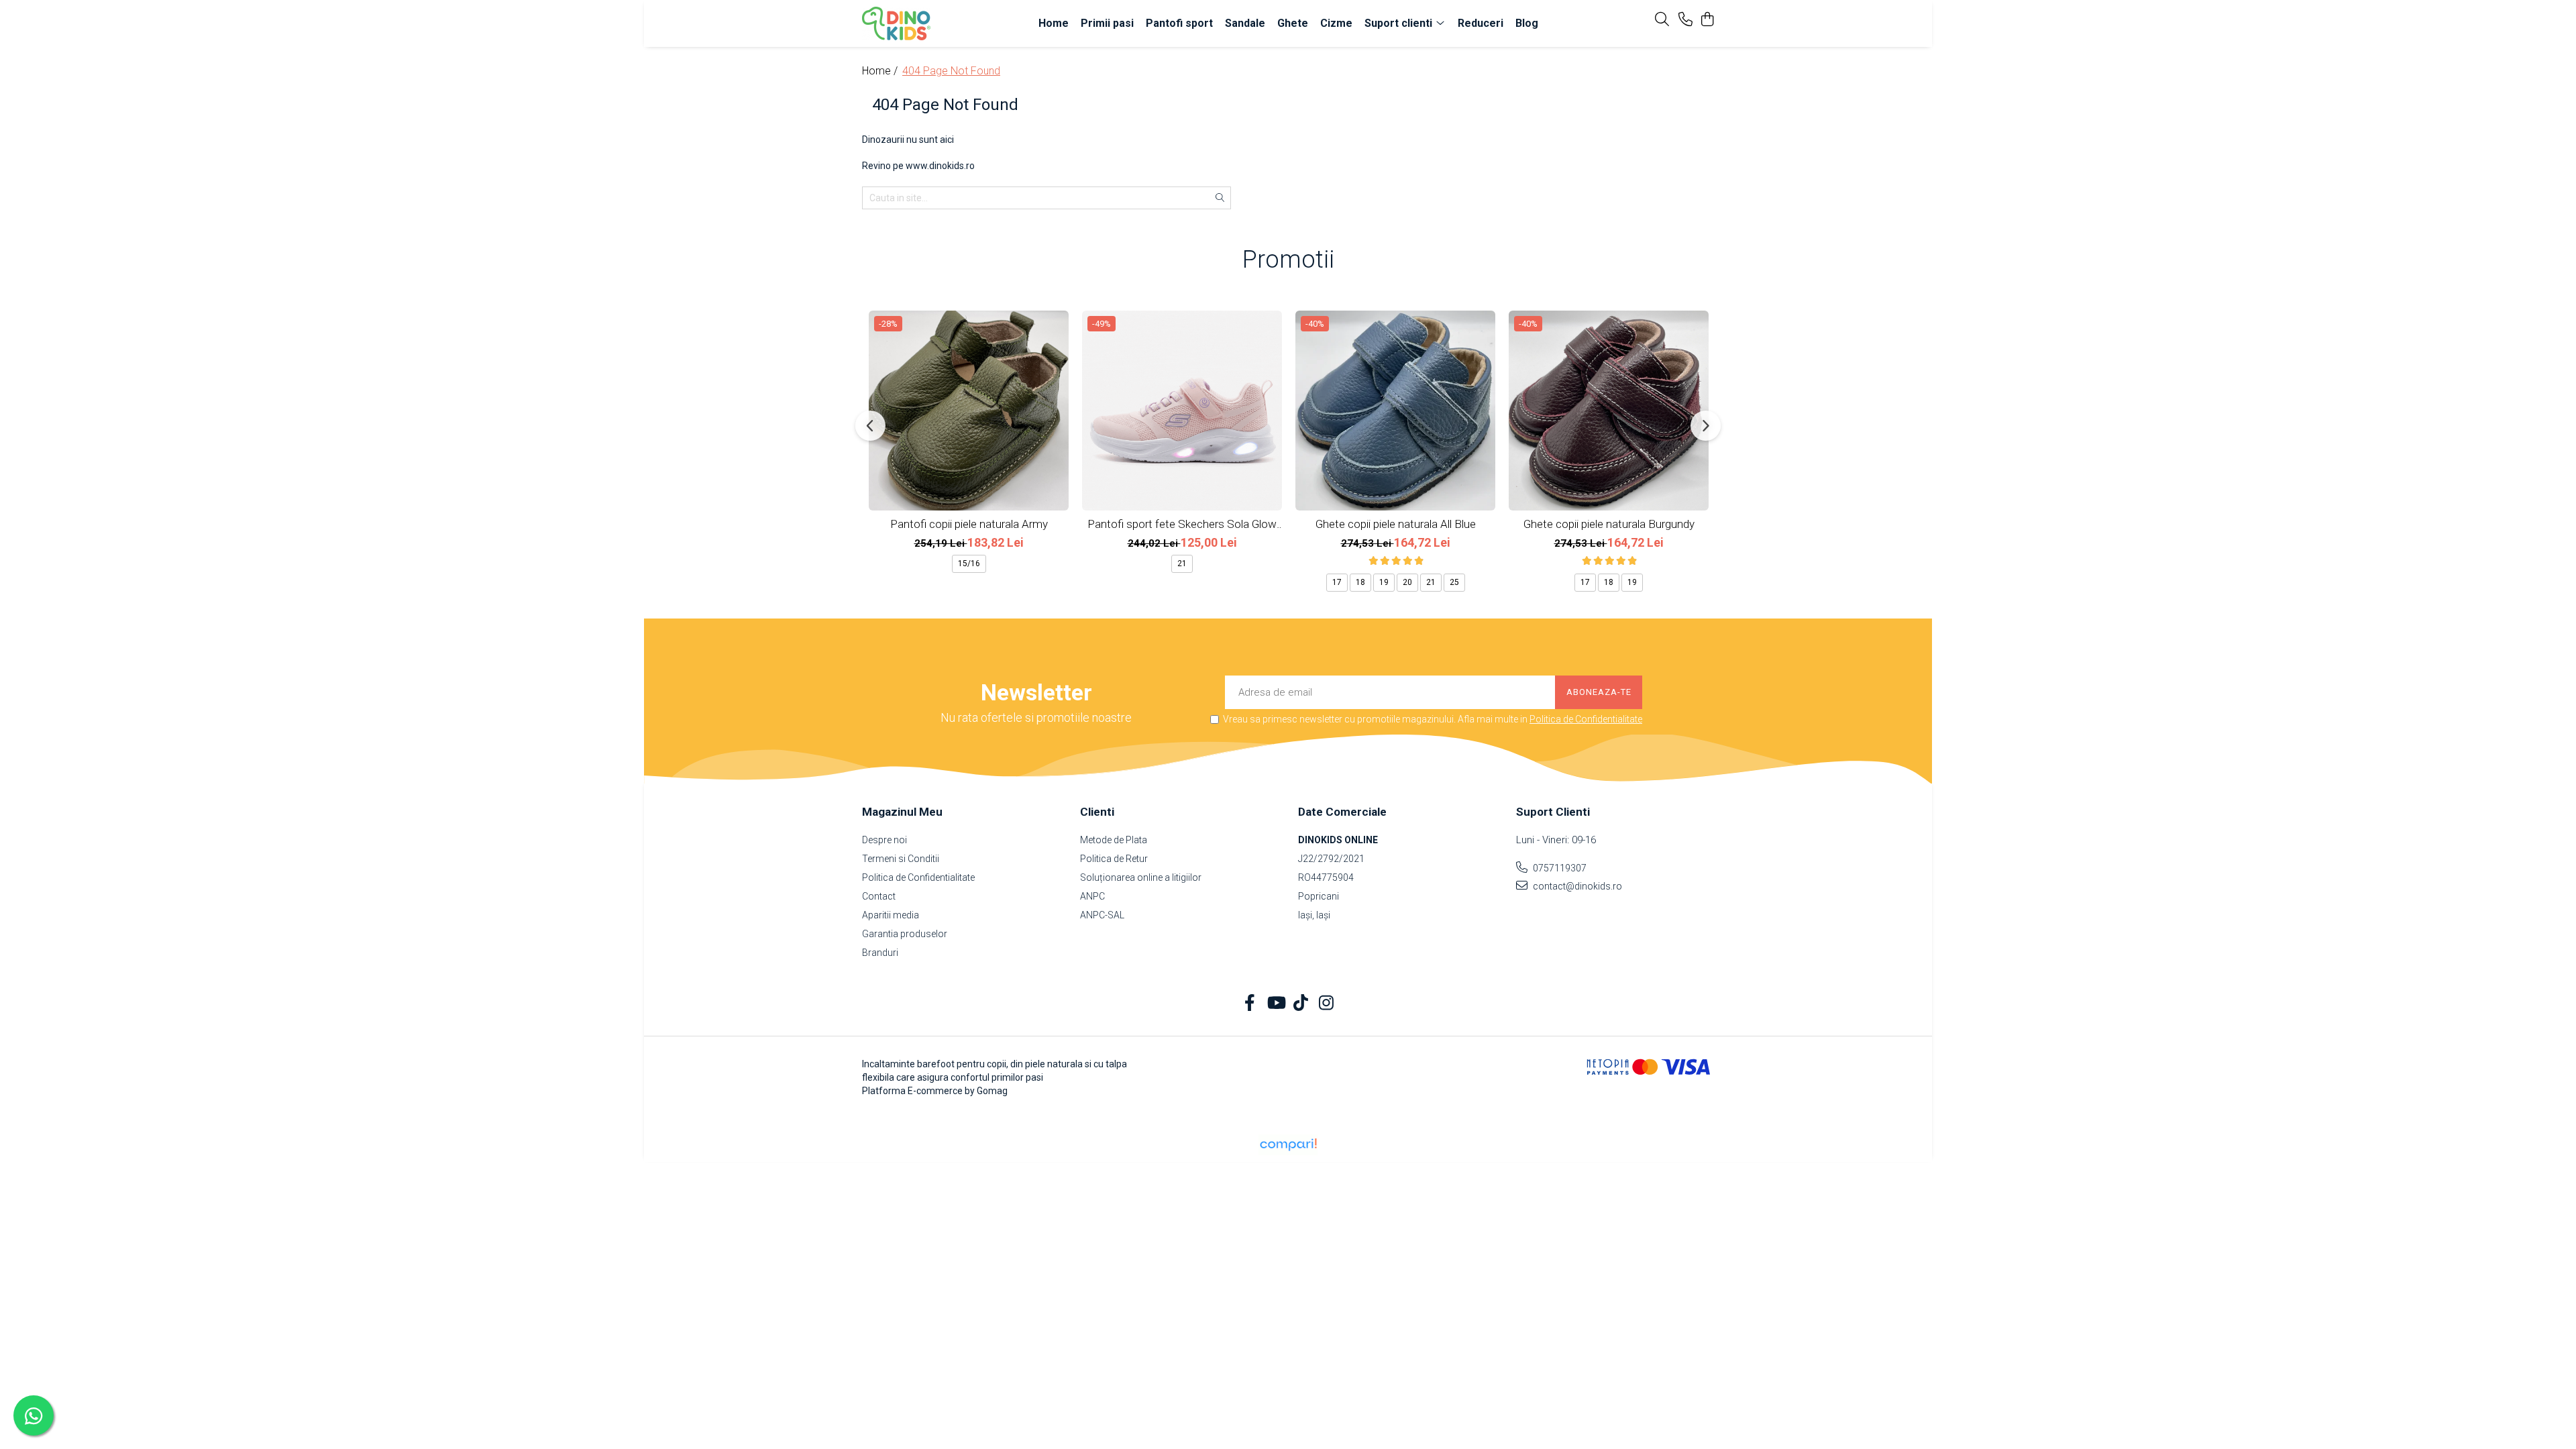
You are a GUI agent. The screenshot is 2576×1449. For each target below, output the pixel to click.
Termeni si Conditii (901, 859)
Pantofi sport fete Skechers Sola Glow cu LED (1182, 524)
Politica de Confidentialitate (1586, 719)
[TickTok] (1301, 1004)
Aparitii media (891, 915)
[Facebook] (1250, 1004)
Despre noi (884, 840)
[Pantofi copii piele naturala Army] (969, 411)
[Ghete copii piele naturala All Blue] (1395, 411)
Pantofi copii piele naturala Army (969, 524)
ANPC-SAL (1102, 915)
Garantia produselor (905, 934)
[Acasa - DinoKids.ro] (939, 23)
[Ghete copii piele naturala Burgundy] (1609, 411)
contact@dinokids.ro (1576, 886)
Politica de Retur (1114, 859)
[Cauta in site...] (1662, 20)
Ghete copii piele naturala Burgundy (1609, 524)
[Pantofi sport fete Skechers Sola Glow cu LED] (1182, 411)
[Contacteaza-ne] (1685, 20)
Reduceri (1481, 23)
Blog (1527, 23)
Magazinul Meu (902, 812)
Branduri (880, 953)
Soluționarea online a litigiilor (1141, 877)
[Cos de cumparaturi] (1707, 20)
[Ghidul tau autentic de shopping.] (1288, 1145)
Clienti (1097, 812)
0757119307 (1559, 868)
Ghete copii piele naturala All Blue (1396, 524)
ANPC (1092, 896)
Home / (881, 71)
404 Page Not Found (951, 71)
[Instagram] (1327, 1004)
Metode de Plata (1114, 840)
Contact (879, 896)
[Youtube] (1276, 1004)
